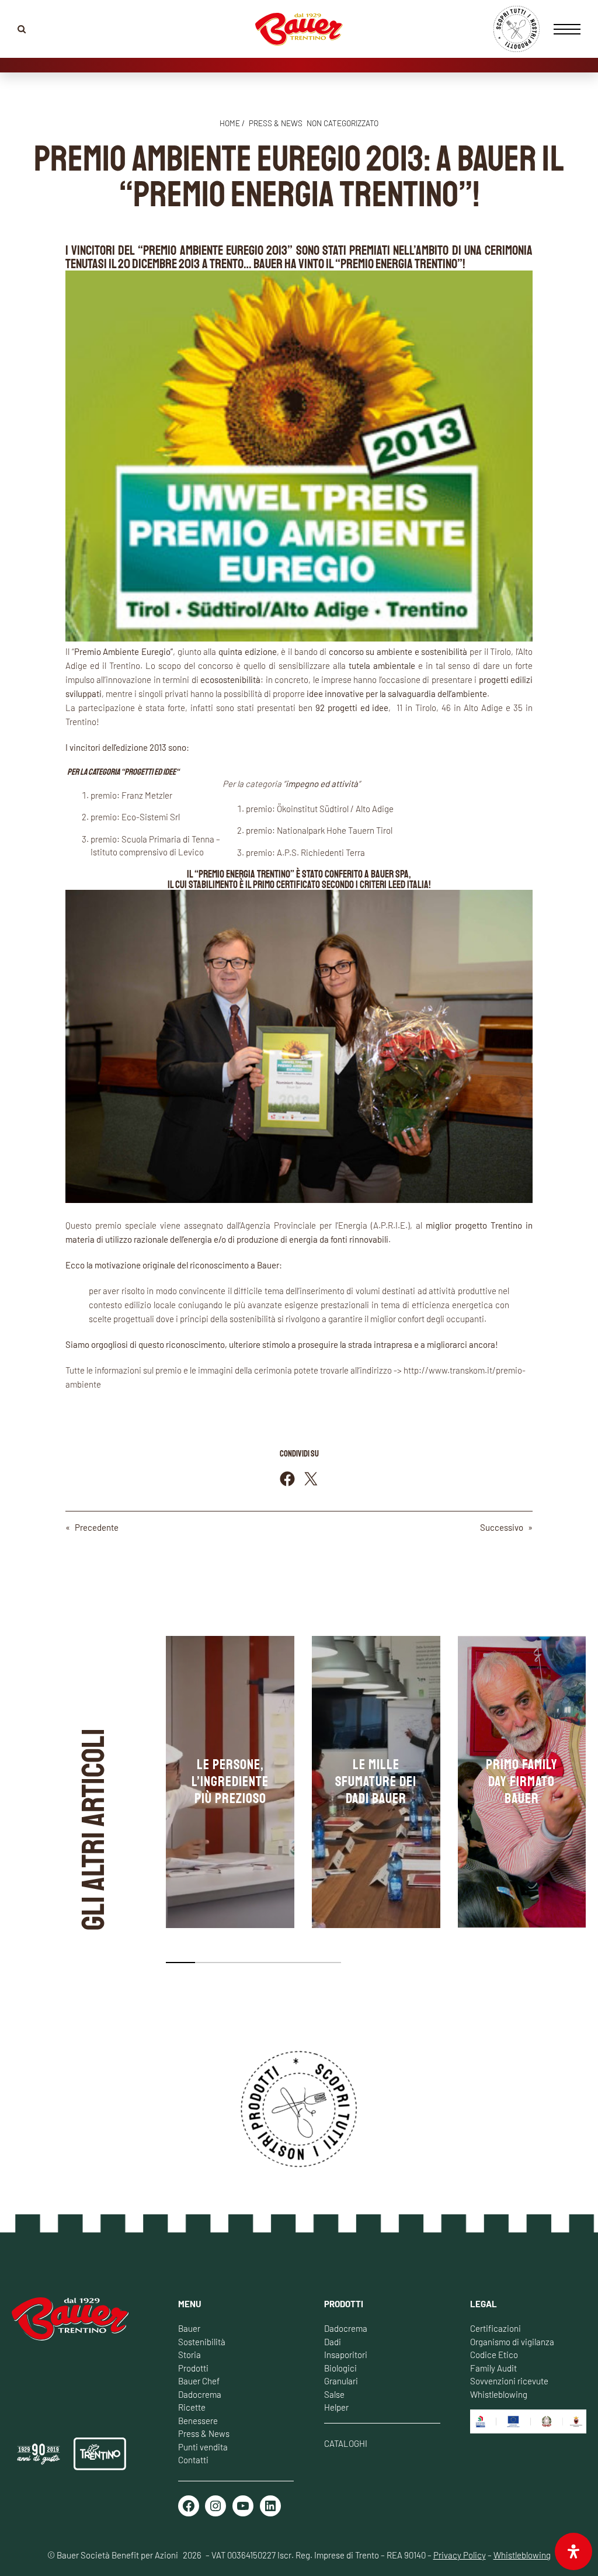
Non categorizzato (343, 123)
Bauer (189, 2328)
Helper (336, 2407)
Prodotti (193, 2368)
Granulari (341, 2381)
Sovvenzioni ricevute (509, 2381)
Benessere (198, 2421)
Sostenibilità (202, 2342)
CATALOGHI (346, 2443)
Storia (190, 2355)
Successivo (502, 1527)
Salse (334, 2394)
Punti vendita (203, 2447)
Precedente (97, 1527)
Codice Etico (494, 2355)
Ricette (192, 2407)
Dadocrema (200, 2394)
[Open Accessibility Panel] (573, 2551)
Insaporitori (346, 2355)
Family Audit (493, 2368)
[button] (180, 1963)
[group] (230, 1782)
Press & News (204, 2433)
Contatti (193, 2460)
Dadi (333, 2342)
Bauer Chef (199, 2381)
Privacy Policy (460, 2555)
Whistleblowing (499, 2394)
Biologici (340, 2368)
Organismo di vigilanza (512, 2342)
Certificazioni (496, 2328)
